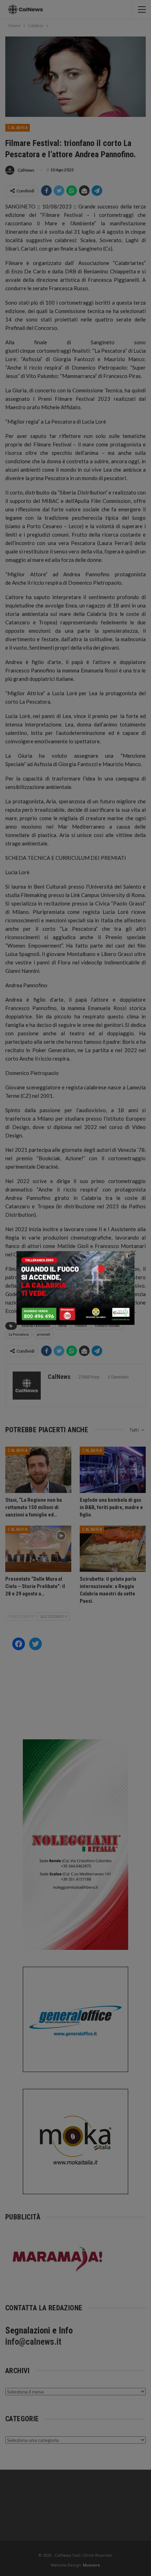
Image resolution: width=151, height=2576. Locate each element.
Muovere (91, 2565)
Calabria (18, 128)
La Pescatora (19, 1335)
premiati (44, 1335)
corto (63, 1326)
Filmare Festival (107, 1326)
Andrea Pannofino (36, 1326)
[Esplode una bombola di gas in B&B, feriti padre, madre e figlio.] (113, 1470)
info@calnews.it (33, 2342)
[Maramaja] (58, 2259)
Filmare (81, 1326)
